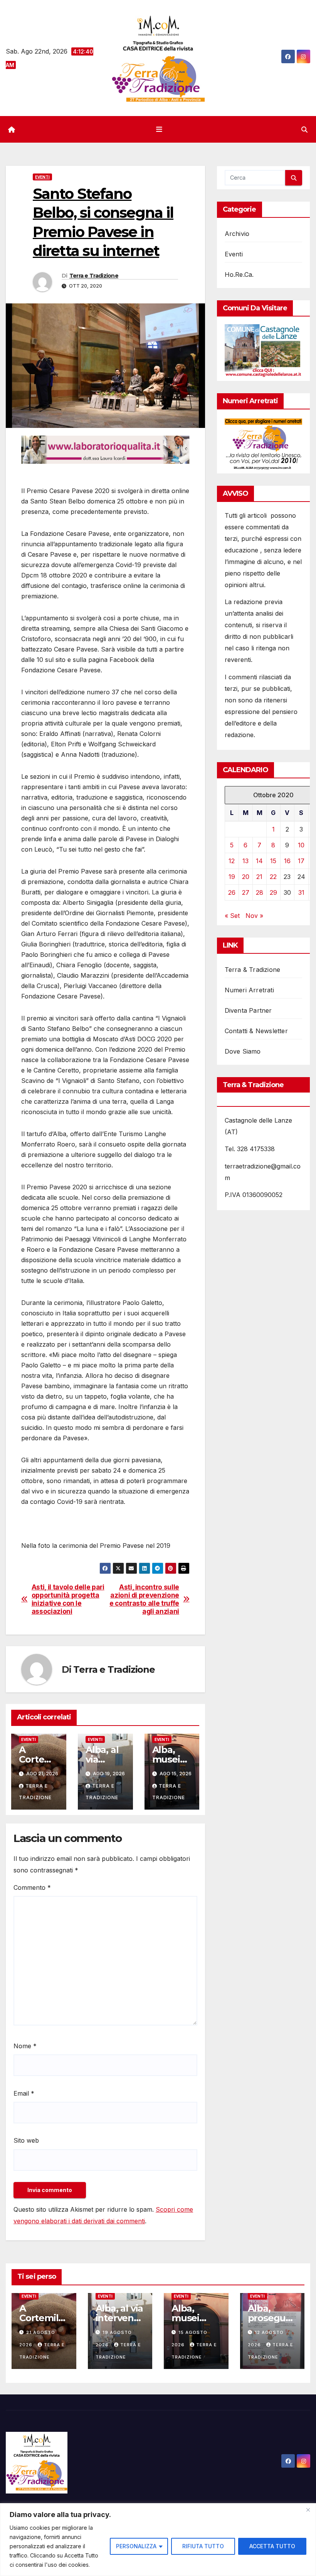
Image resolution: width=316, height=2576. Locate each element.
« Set (232, 916)
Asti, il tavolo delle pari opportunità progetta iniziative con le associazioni (68, 1599)
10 (301, 845)
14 (259, 861)
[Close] (308, 2510)
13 (245, 861)
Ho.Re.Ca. (239, 274)
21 (259, 877)
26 (232, 892)
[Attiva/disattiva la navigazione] (160, 130)
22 (273, 877)
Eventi (42, 177)
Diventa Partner (248, 1010)
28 (260, 892)
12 (232, 861)
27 (246, 892)
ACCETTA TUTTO (272, 2546)
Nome (25, 2046)
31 (301, 892)
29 (273, 892)
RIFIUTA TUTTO (203, 2546)
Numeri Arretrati (249, 990)
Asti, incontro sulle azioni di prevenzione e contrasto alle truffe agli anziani (144, 1599)
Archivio (237, 234)
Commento (32, 1887)
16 (287, 861)
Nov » (254, 916)
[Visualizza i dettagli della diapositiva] (105, 450)
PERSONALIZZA (136, 2546)
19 (232, 877)
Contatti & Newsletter (256, 1031)
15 (273, 861)
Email (24, 2093)
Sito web (26, 2140)
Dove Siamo (243, 1051)
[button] (304, 130)
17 (301, 861)
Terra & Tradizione (253, 970)
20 (246, 877)
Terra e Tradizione (94, 276)
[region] (158, 2540)
